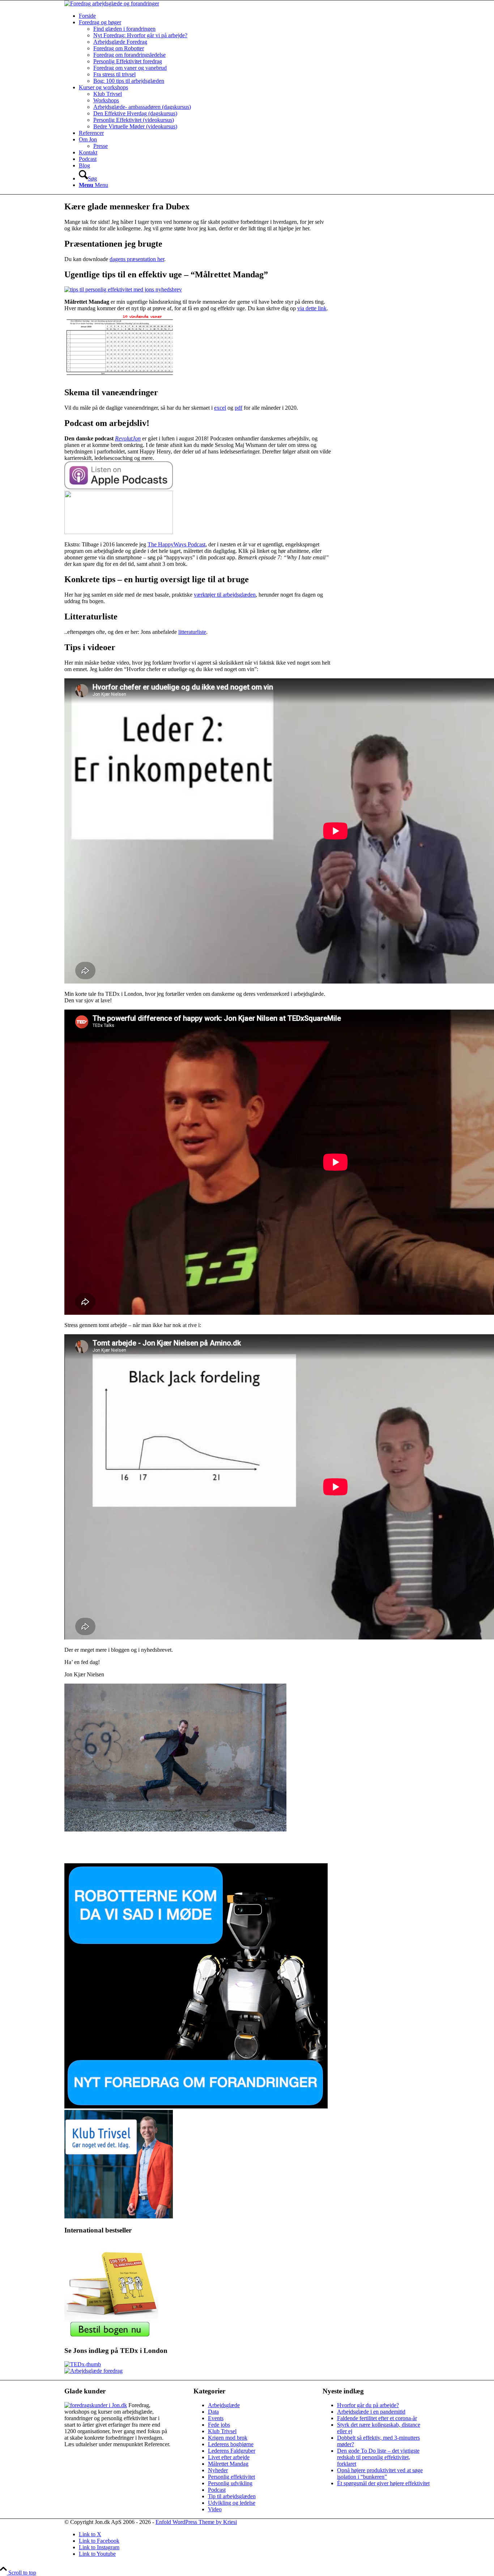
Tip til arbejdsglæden (232, 2496)
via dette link (312, 308)
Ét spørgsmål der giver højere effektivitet (383, 2483)
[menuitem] (254, 16)
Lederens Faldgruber (232, 2451)
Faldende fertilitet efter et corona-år (377, 2418)
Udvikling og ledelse (232, 2503)
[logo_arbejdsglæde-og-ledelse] (112, 3)
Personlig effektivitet (231, 2477)
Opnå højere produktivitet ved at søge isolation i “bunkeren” (380, 2473)
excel (220, 408)
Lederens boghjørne (231, 2444)
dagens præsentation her (137, 259)
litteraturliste (192, 632)
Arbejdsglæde (224, 2405)
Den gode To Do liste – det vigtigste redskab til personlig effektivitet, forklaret (378, 2457)
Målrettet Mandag (228, 2464)
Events (216, 2418)
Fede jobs (219, 2425)
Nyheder (218, 2470)
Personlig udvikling (230, 2483)
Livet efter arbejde (229, 2457)
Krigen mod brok (228, 2438)
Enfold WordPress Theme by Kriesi (196, 2522)
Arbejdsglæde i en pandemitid (371, 2412)
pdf (239, 408)
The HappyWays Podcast (176, 544)
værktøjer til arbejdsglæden (225, 595)
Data (213, 2412)
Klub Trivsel (222, 2431)
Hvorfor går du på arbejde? (368, 2405)
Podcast (217, 2490)
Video (215, 2509)
